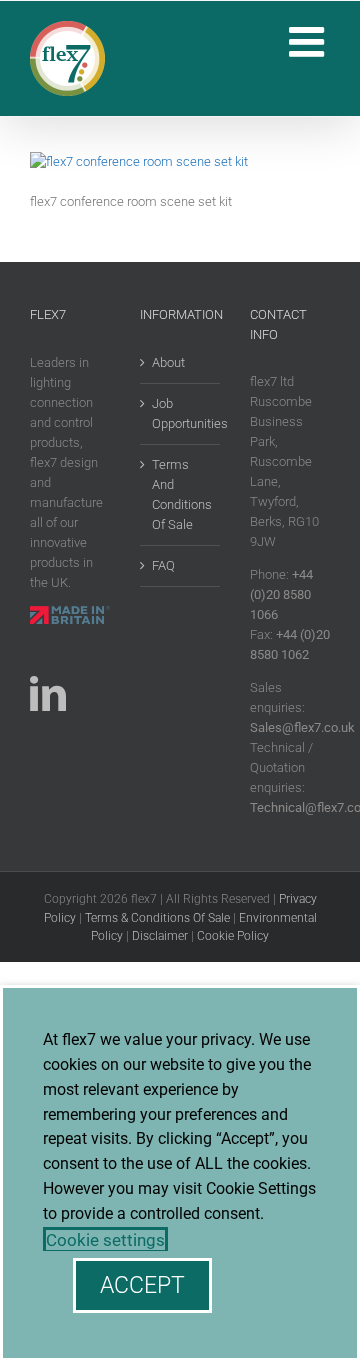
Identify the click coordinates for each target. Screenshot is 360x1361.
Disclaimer (160, 936)
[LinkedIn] (48, 694)
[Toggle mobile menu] (309, 41)
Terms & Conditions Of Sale (157, 918)
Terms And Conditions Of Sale (181, 494)
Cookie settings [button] (105, 1240)
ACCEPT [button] (142, 1285)
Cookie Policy (233, 936)
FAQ (163, 565)
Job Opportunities (181, 413)
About (168, 362)
